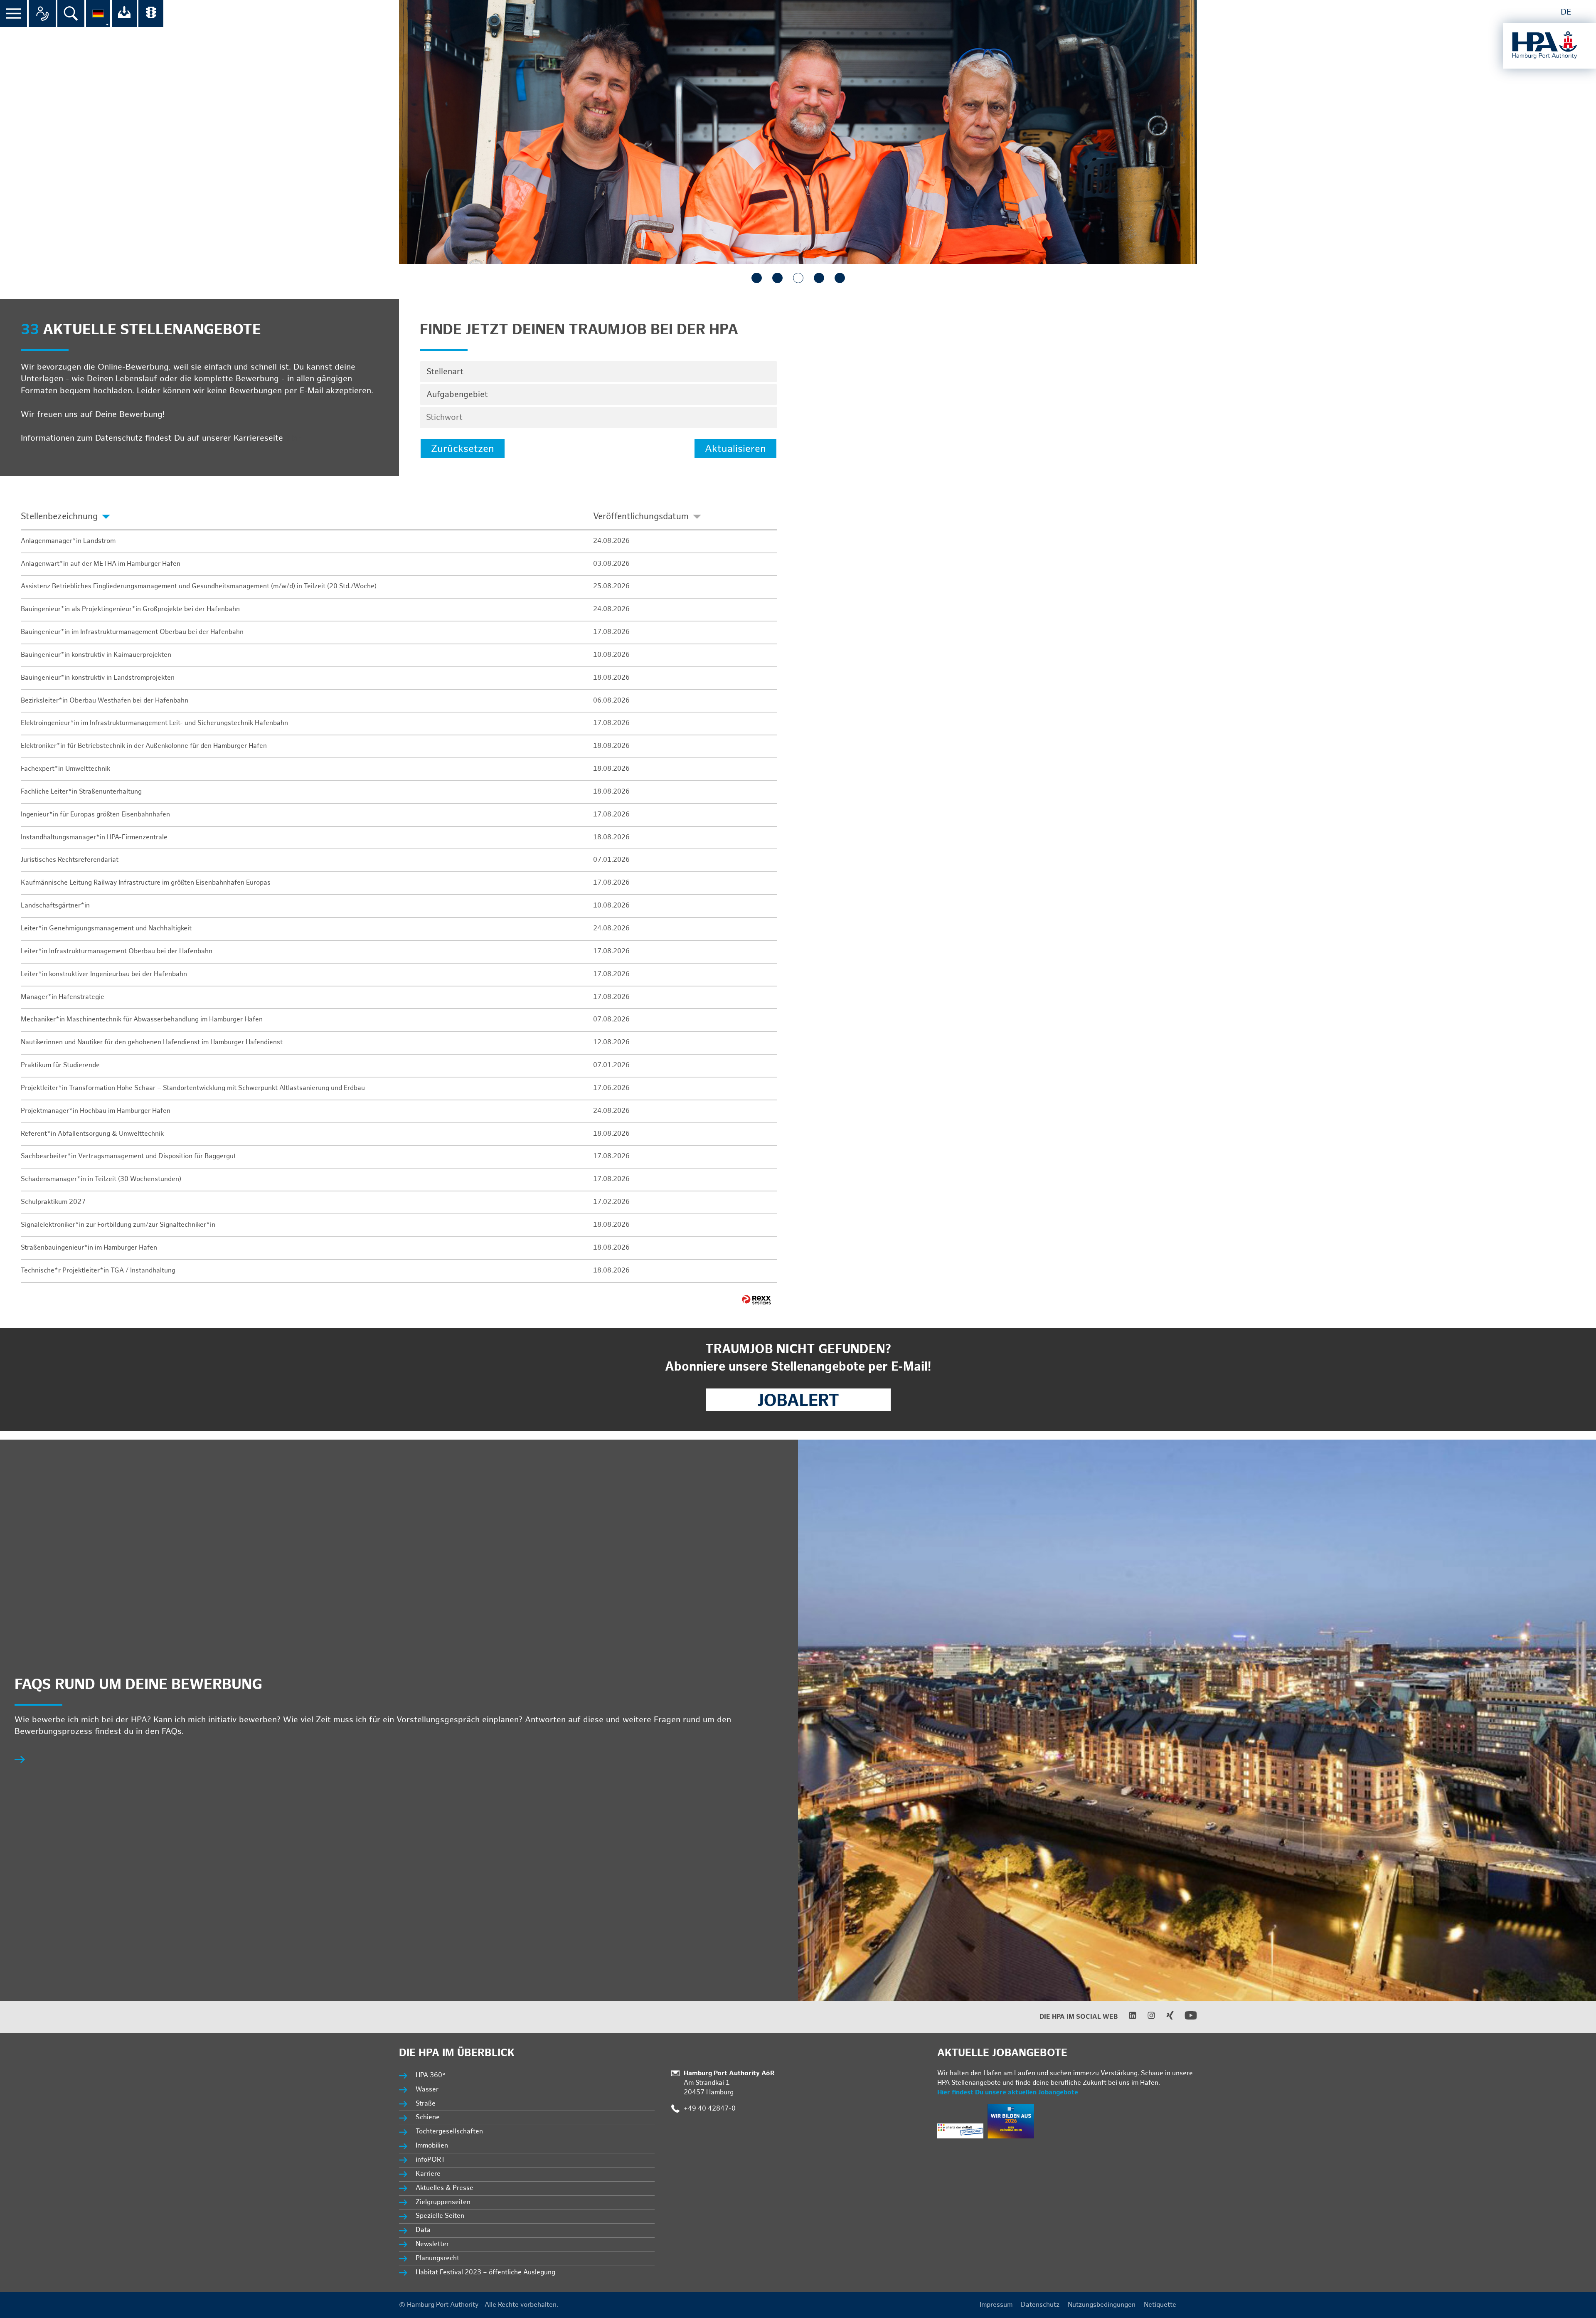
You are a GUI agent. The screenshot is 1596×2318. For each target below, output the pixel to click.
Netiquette (1160, 2305)
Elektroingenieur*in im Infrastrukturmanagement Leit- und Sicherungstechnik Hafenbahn (154, 723)
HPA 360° (431, 2075)
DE (1566, 12)
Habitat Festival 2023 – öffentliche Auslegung (485, 2272)
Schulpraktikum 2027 (53, 1202)
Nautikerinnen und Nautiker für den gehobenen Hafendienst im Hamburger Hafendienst (152, 1042)
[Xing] (1165, 2018)
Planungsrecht (437, 2258)
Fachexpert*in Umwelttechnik (65, 769)
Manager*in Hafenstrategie (63, 997)
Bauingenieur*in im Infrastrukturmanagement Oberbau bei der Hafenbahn (132, 632)
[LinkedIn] (1127, 2018)
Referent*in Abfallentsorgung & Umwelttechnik (92, 1134)
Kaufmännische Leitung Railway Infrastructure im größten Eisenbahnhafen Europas (146, 883)
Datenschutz (1040, 2305)
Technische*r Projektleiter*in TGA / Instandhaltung (98, 1271)
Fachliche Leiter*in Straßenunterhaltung (81, 792)
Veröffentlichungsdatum (641, 517)
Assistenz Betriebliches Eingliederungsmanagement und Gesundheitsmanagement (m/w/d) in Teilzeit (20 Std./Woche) (199, 586)
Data (423, 2230)
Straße (426, 2104)
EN (1584, 12)
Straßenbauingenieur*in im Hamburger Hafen (89, 1248)
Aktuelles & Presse (445, 2188)
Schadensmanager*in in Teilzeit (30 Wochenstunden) (101, 1179)
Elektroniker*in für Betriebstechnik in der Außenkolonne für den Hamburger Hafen (144, 746)
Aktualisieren (735, 449)
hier (293, 438)
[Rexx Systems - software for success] (756, 1300)
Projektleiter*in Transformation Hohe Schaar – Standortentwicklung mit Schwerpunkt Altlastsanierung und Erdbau (193, 1088)
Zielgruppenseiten (443, 2202)
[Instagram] (1146, 2018)
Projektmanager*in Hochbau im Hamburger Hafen (96, 1111)
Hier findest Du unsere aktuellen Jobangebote (1008, 2092)
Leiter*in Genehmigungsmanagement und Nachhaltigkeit (106, 928)
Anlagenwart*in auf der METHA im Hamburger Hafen (101, 564)
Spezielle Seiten (440, 2216)
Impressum (996, 2305)
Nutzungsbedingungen (1102, 2305)
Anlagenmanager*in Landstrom (68, 541)
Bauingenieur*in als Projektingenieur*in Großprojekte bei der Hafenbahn (130, 609)
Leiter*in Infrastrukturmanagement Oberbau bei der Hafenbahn (117, 951)
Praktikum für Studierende (60, 1065)
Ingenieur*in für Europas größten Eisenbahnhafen (95, 815)
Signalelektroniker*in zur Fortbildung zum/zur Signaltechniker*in (118, 1225)
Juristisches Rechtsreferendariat (70, 860)
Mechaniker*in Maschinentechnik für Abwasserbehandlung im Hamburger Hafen (142, 1020)
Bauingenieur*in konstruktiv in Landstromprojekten (98, 678)
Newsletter (432, 2244)
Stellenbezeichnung (59, 517)
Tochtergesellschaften (449, 2132)
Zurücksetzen (463, 449)
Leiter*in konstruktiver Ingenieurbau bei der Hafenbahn (104, 974)
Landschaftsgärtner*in (55, 906)
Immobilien (432, 2146)
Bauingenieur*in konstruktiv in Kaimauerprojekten (96, 655)
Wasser (427, 2090)
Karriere (428, 2174)
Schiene (428, 2117)
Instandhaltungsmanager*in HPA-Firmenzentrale (94, 837)
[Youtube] (1186, 2020)
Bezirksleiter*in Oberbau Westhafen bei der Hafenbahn (105, 701)
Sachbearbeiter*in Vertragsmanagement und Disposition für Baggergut (128, 1156)
